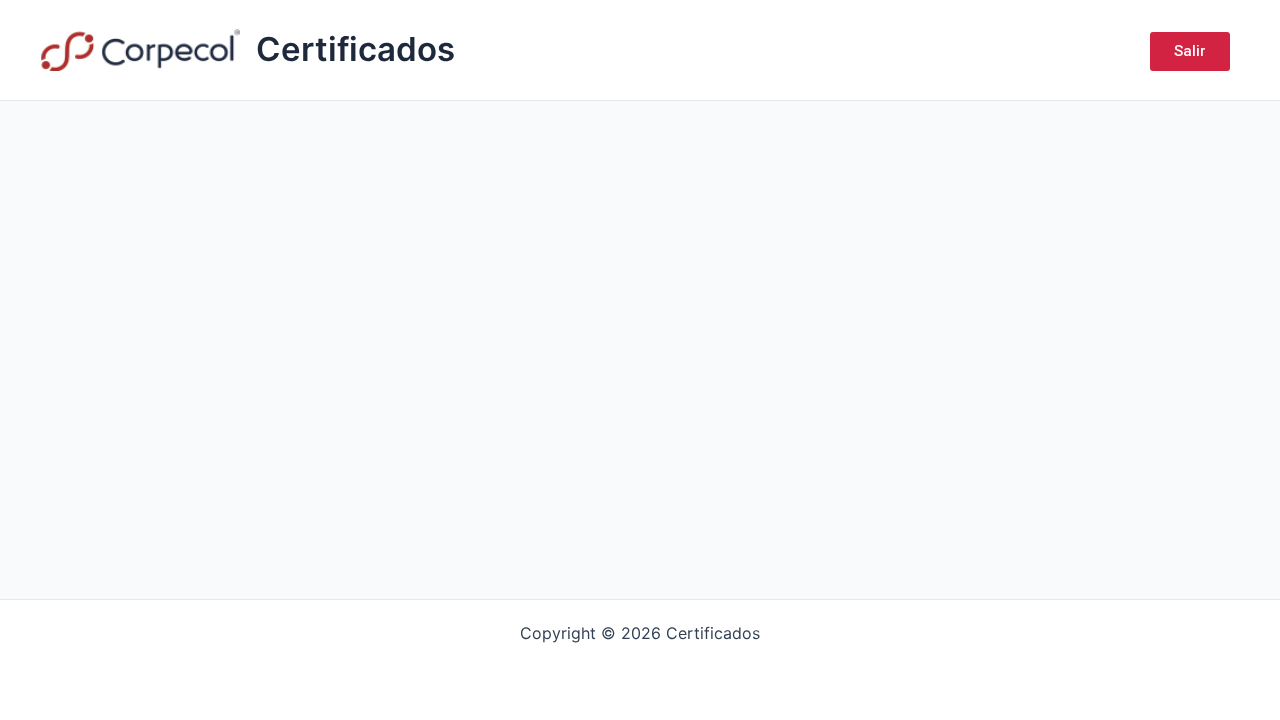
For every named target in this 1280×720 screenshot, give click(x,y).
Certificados (355, 49)
